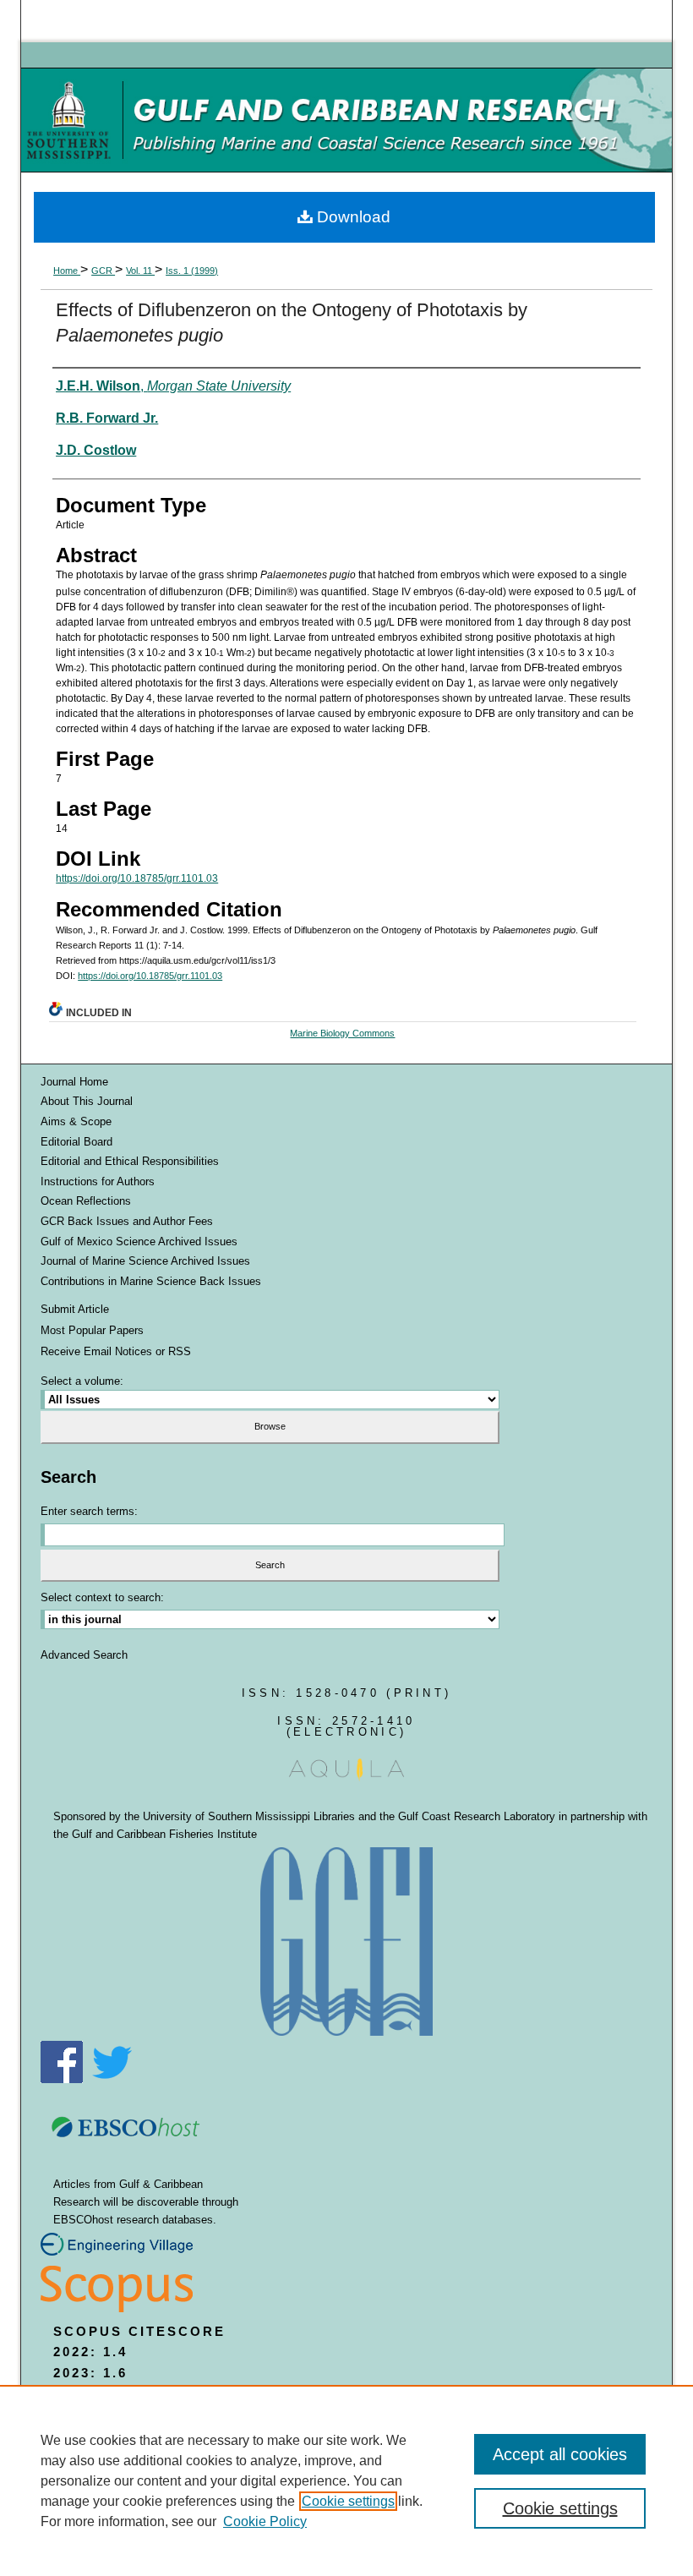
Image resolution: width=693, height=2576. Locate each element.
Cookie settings (348, 2501)
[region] (346, 2480)
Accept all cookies (560, 2454)
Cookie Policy (265, 2521)
